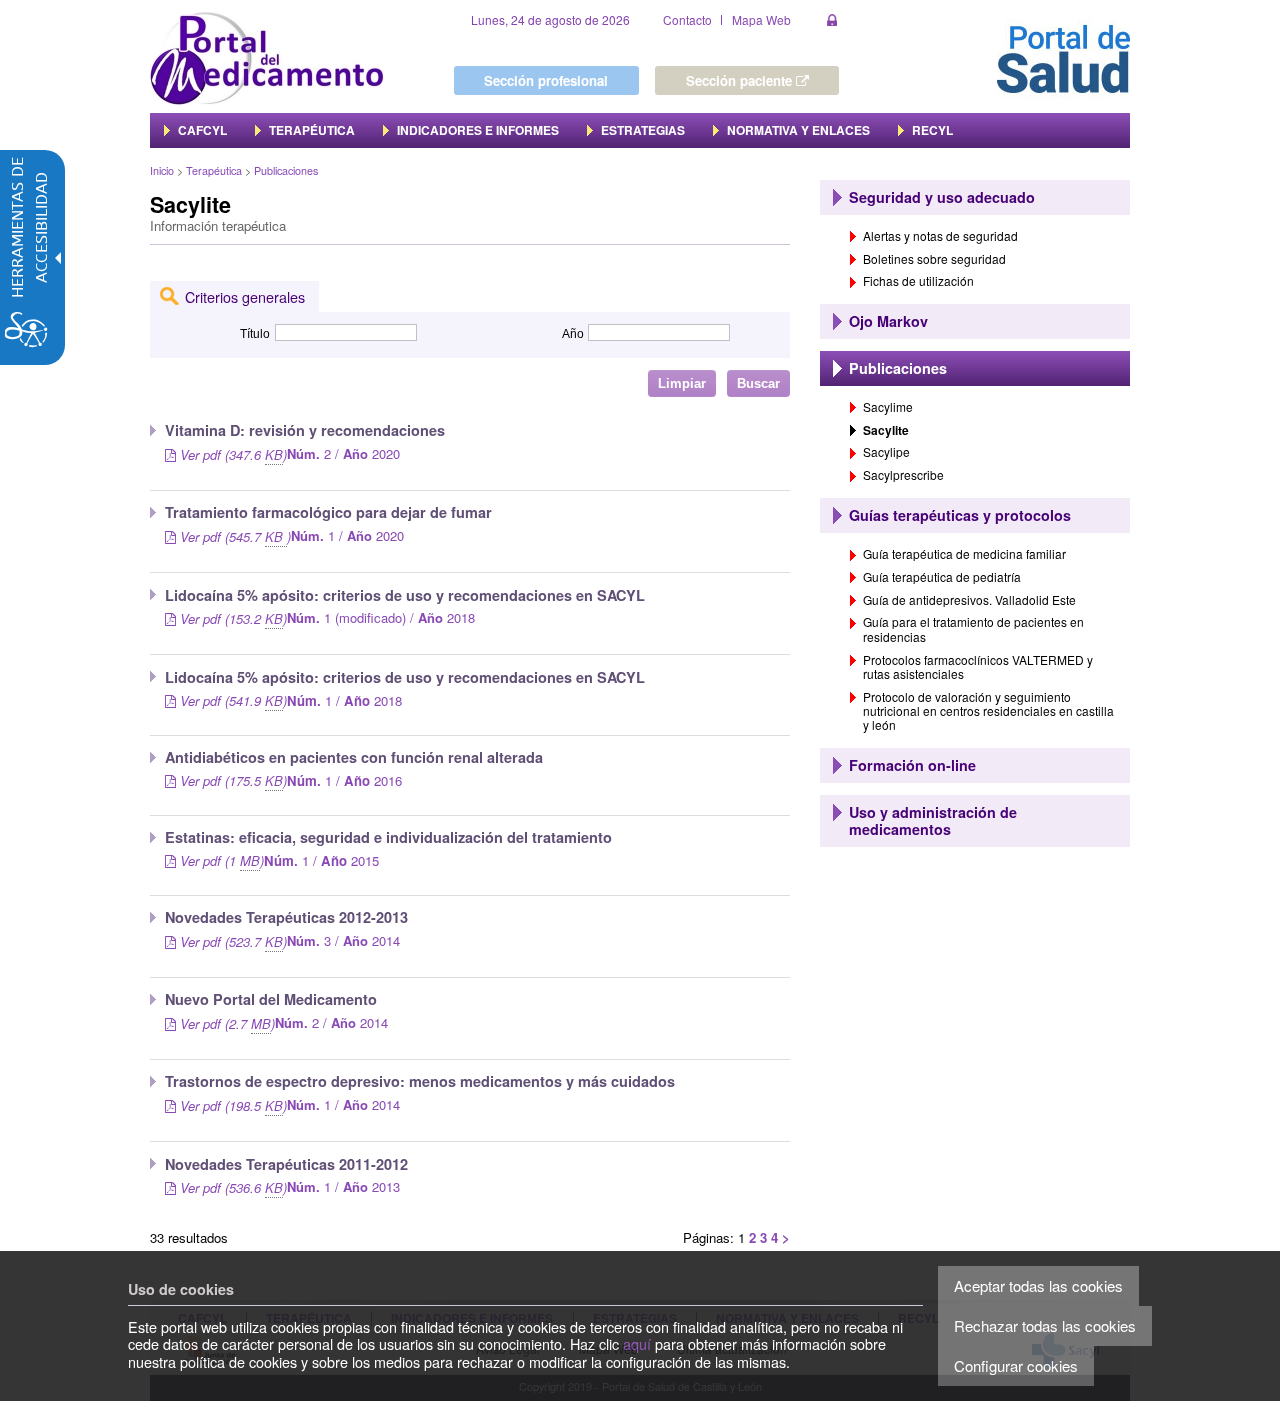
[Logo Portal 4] (267, 56)
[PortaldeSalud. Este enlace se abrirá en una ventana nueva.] (1063, 56)
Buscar (758, 383)
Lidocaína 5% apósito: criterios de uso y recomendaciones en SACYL (405, 677)
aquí (637, 1343)
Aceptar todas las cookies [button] (1038, 1285)
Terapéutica (214, 170)
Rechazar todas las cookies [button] (1045, 1325)
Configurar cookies (1016, 1365)
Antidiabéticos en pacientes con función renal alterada (354, 757)
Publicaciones (286, 170)
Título (255, 334)
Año (573, 334)
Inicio (162, 170)
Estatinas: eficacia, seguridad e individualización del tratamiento (388, 837)
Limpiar (682, 383)
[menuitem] (195, 130)
